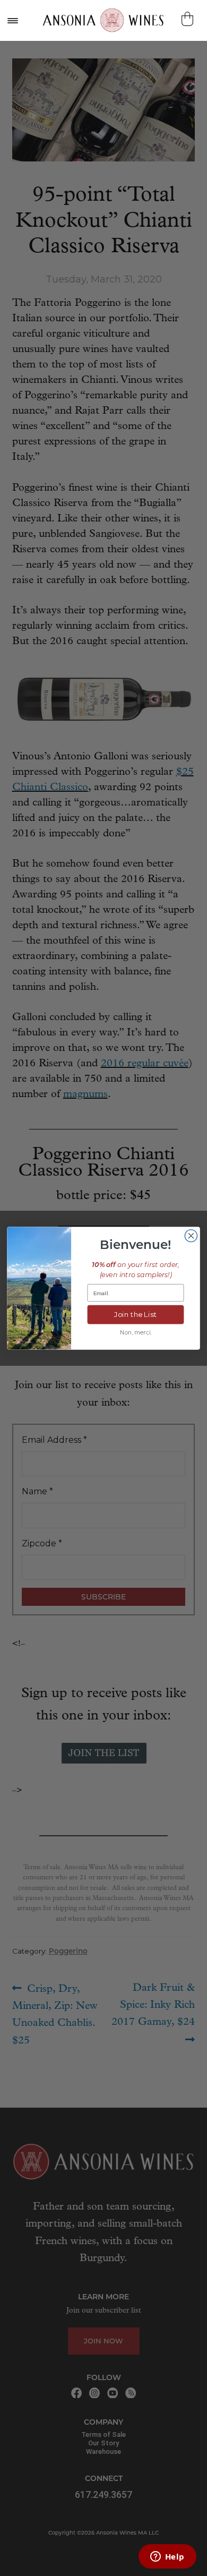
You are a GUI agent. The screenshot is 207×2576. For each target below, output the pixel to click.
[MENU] (12, 20)
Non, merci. (136, 1332)
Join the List (136, 1314)
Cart (189, 19)
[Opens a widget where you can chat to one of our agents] (167, 2557)
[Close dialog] (191, 1235)
